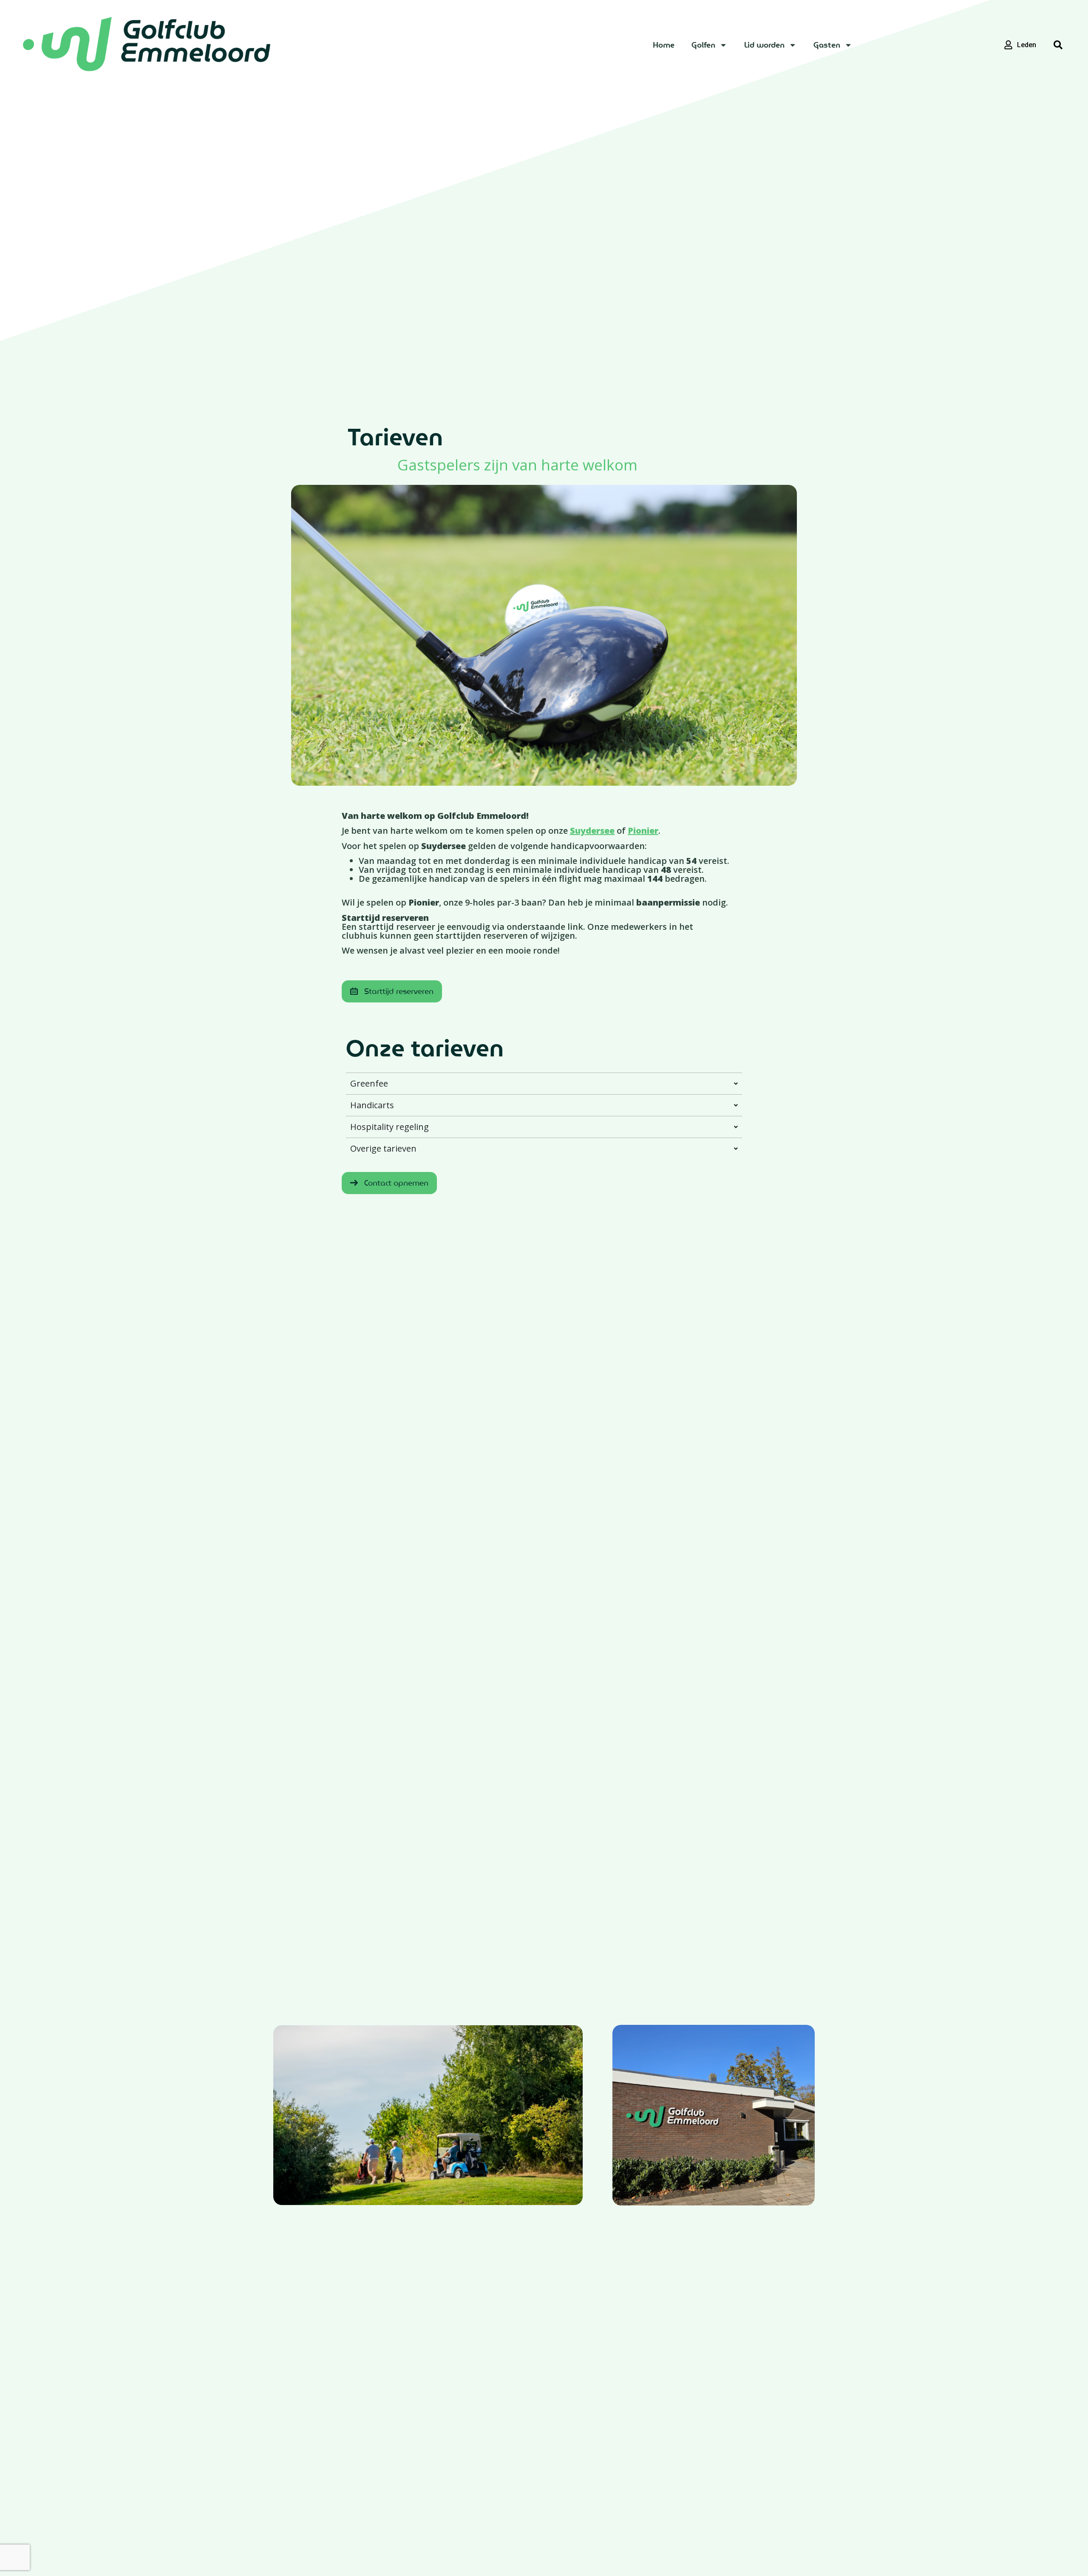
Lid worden (764, 45)
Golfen (703, 45)
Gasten (827, 45)
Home (664, 45)
